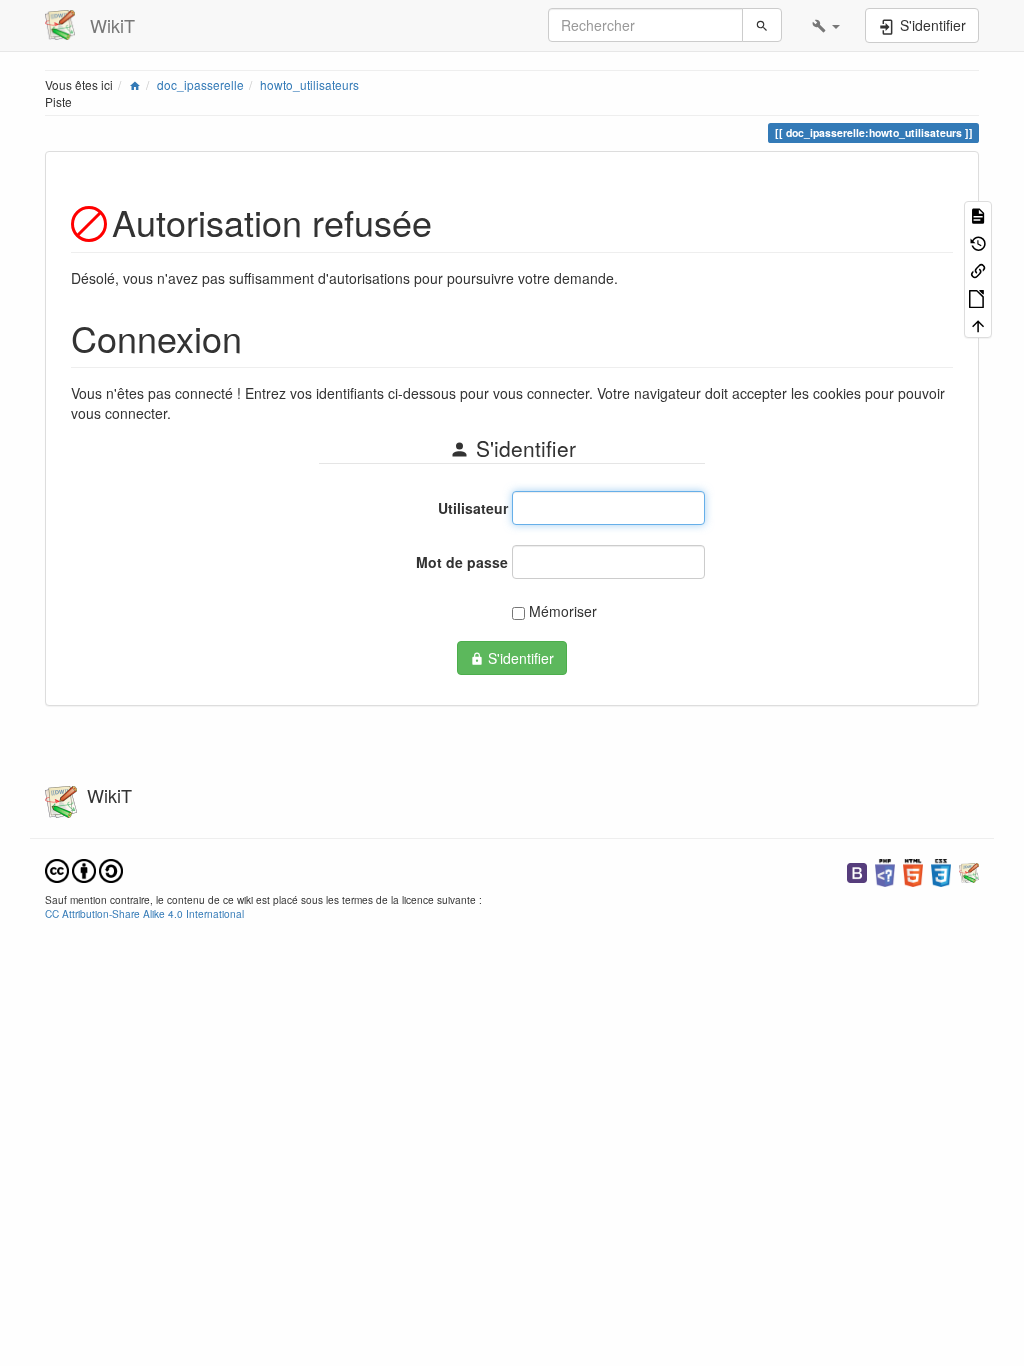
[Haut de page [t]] (978, 324)
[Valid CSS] (941, 870)
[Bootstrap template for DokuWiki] (857, 870)
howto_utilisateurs (309, 84)
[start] (135, 84)
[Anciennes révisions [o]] (978, 241)
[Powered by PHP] (885, 870)
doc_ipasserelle (200, 84)
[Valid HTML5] (913, 870)
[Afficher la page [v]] (978, 214)
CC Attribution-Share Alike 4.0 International (144, 913)
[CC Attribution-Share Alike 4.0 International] (84, 868)
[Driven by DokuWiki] (969, 870)
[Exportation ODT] (978, 296)
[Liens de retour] (978, 269)
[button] (826, 25)
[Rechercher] (762, 25)
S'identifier (519, 658)
